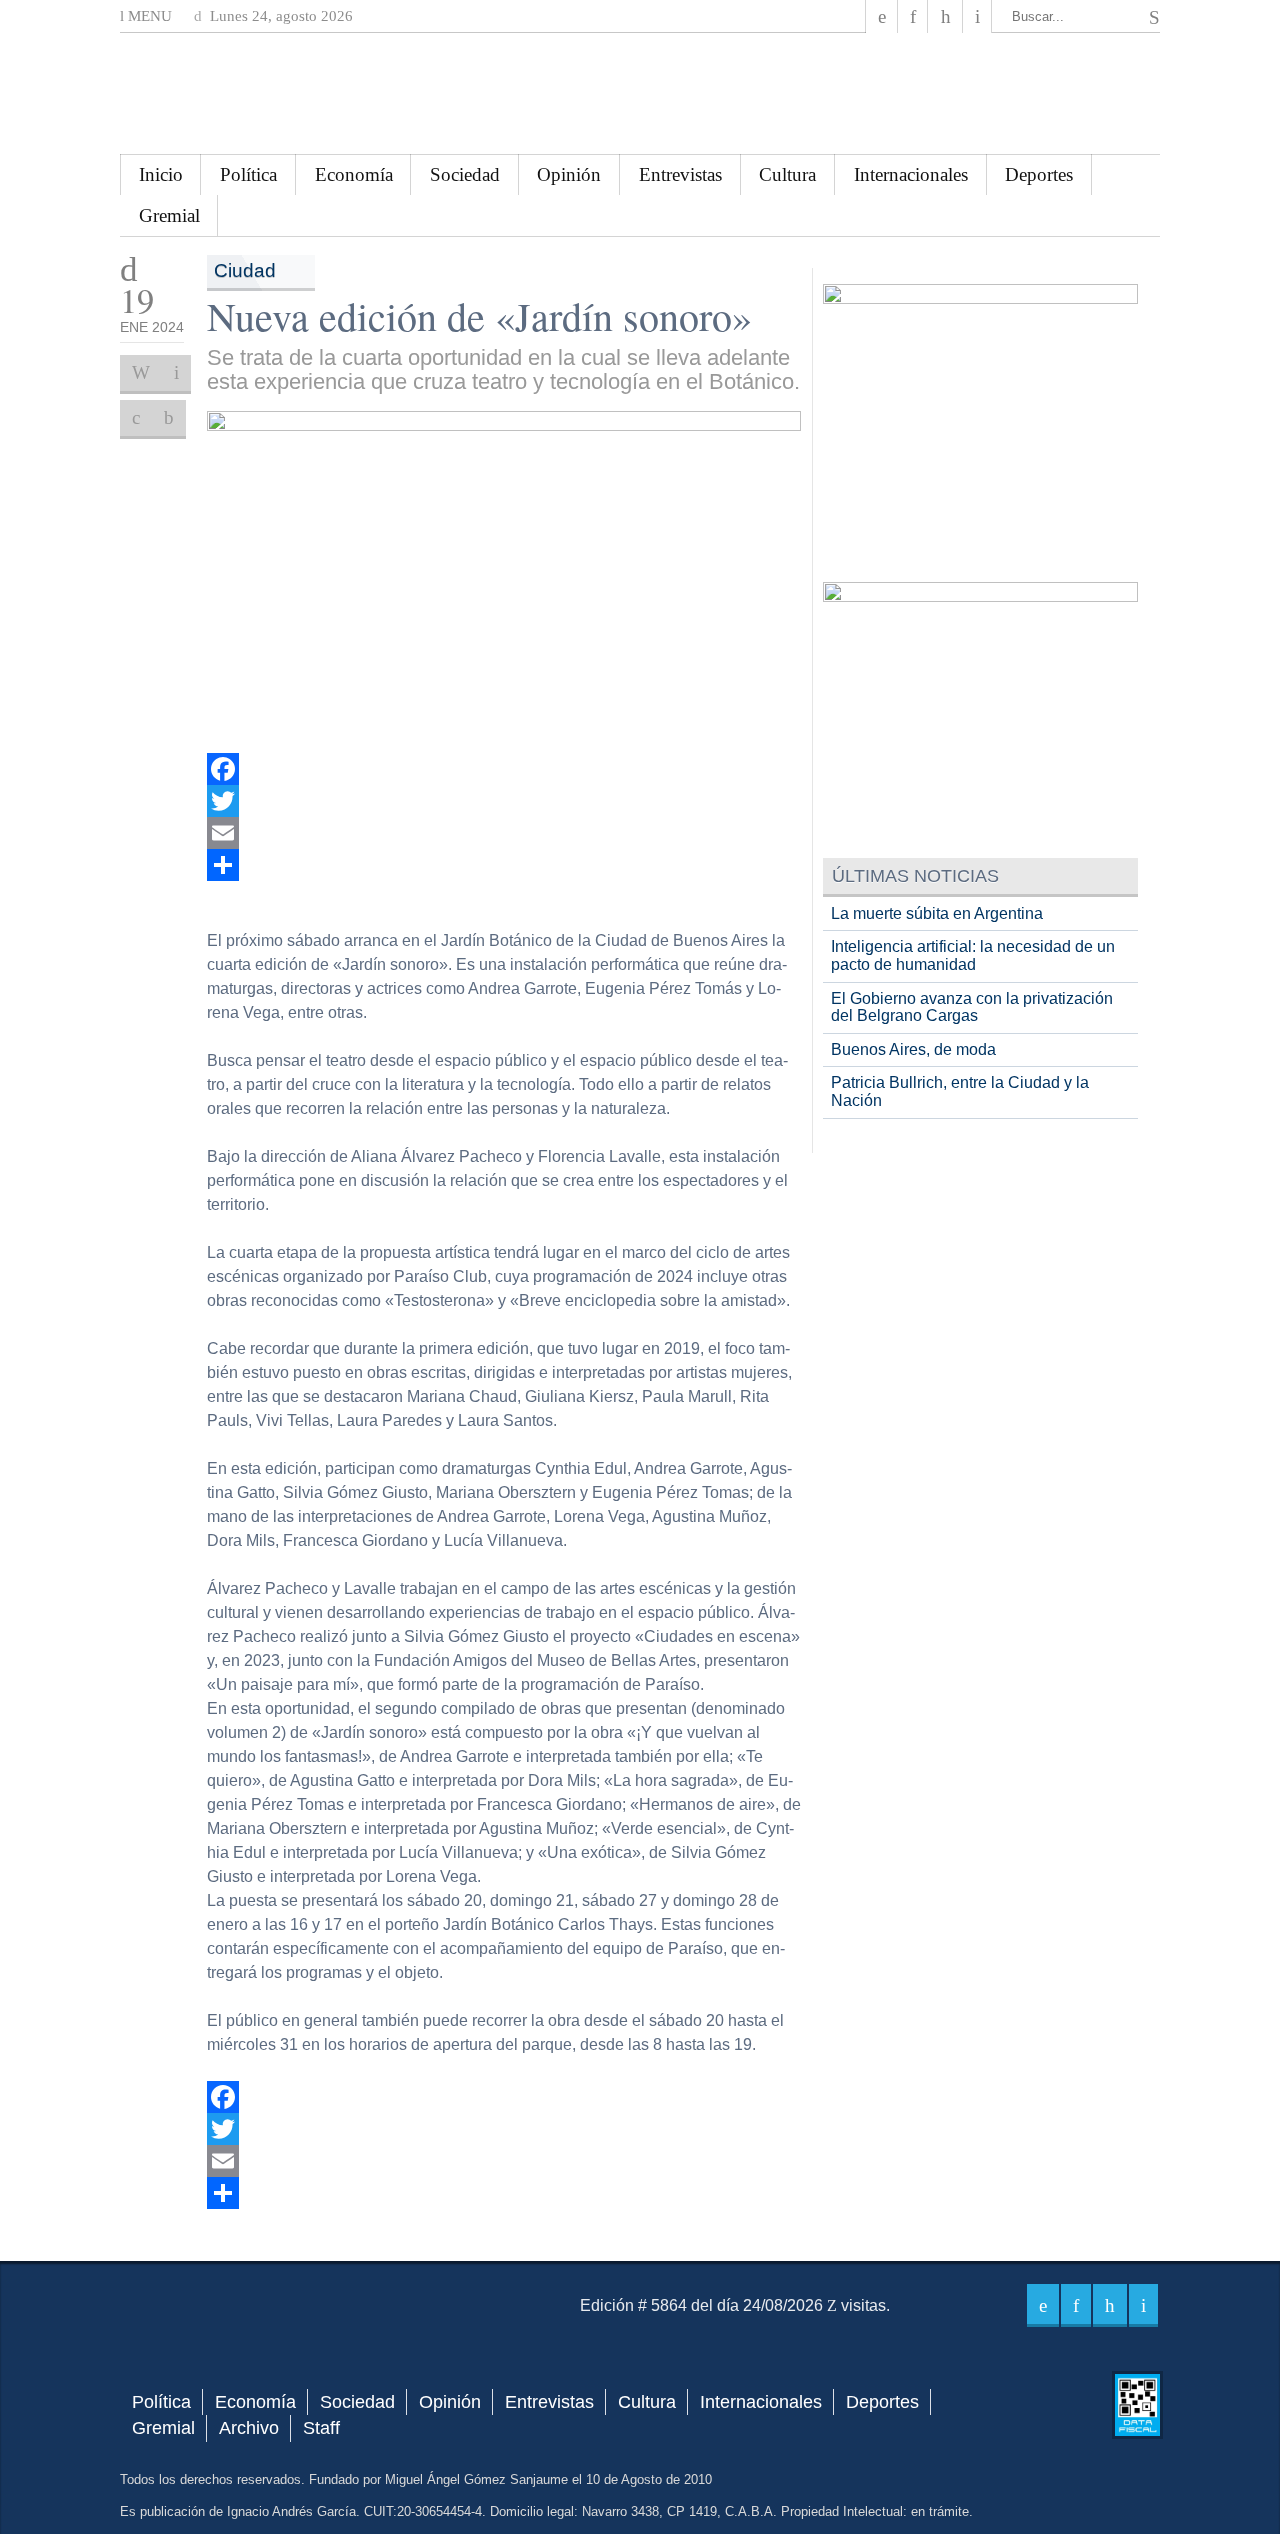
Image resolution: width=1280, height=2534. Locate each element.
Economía (354, 174)
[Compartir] (504, 865)
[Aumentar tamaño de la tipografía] (136, 418)
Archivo (249, 2428)
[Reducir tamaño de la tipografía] (169, 418)
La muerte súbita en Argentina (937, 913)
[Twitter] (504, 801)
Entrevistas (680, 174)
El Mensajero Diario (640, 93)
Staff (321, 2428)
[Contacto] (977, 16)
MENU (148, 16)
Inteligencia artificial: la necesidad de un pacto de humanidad (973, 955)
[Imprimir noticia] (141, 373)
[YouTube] (945, 16)
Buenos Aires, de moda (913, 1049)
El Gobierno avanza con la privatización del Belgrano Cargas (972, 1007)
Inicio (161, 174)
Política (248, 174)
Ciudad (245, 270)
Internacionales (911, 174)
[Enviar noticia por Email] (176, 373)
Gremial (169, 215)
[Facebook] (882, 16)
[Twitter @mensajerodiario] (913, 16)
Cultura (787, 174)
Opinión (569, 174)
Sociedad (465, 174)
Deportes (1039, 174)
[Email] (504, 833)
